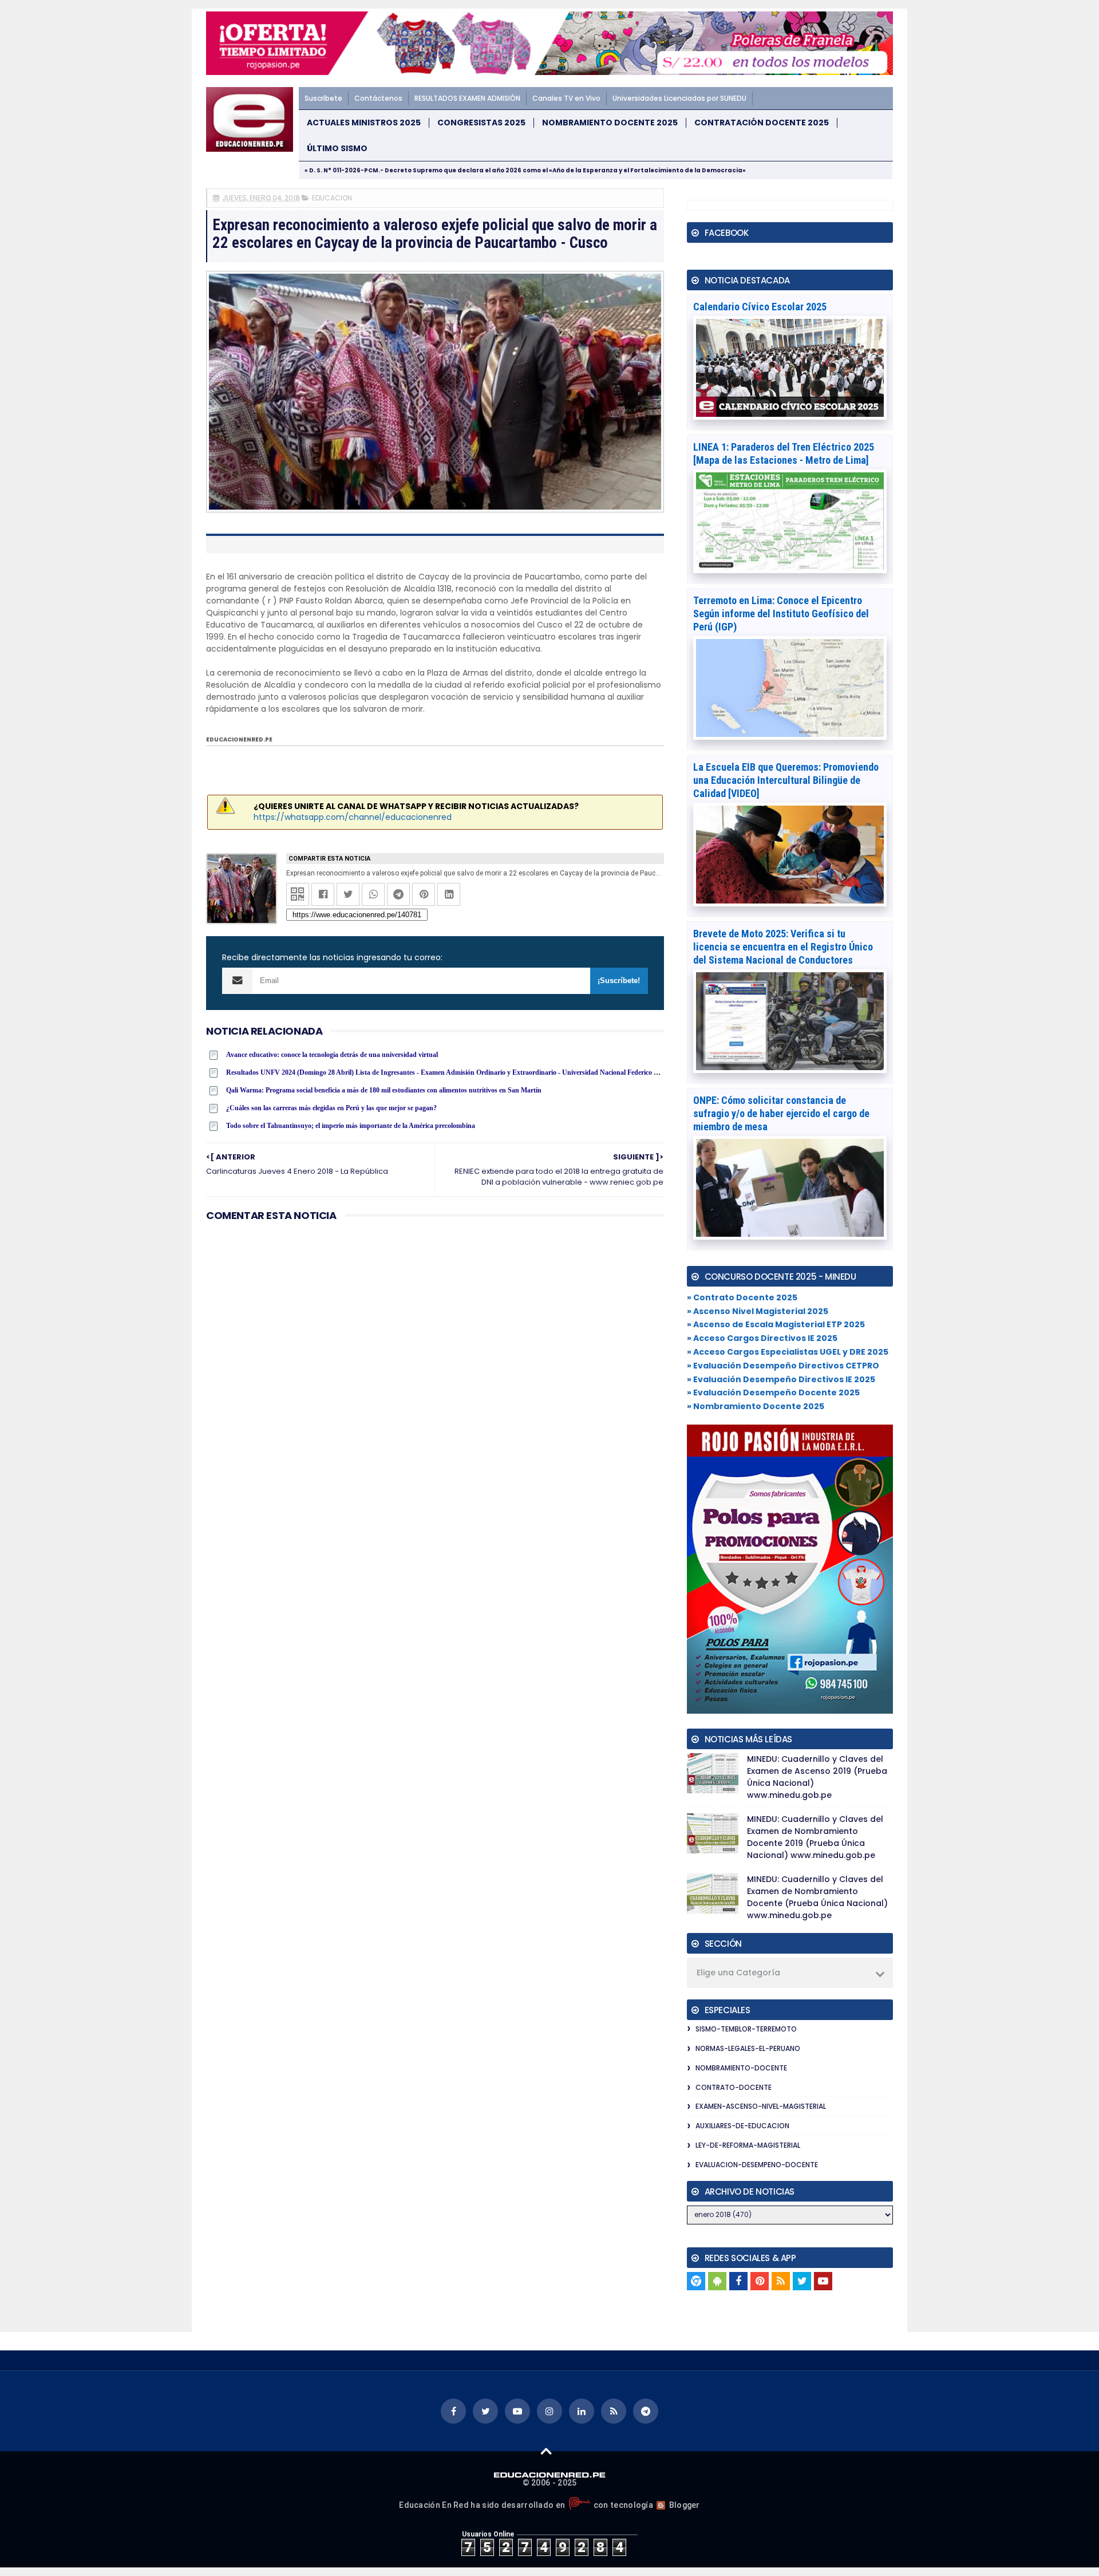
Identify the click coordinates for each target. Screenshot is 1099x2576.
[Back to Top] (546, 2451)
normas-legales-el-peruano (748, 2048)
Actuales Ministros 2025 (364, 123)
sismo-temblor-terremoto (746, 2029)
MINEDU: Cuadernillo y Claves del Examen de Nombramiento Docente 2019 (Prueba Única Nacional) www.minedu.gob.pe (815, 1837)
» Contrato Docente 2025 (742, 1297)
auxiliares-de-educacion (742, 2126)
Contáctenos (378, 98)
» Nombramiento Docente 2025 (756, 1406)
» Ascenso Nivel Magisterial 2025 (758, 1311)
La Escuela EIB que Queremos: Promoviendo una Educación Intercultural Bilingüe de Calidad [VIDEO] (786, 780)
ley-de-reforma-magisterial (748, 2145)
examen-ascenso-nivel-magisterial (761, 2106)
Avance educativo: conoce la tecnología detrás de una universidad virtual (332, 1055)
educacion (332, 198)
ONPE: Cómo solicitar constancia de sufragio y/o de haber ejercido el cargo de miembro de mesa (781, 1113)
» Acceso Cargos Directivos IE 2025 (762, 1338)
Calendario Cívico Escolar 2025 (760, 307)
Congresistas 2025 (481, 123)
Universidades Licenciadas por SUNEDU (679, 98)
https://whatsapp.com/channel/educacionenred (353, 817)
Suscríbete (323, 98)
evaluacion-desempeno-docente (757, 2165)
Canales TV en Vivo (566, 98)
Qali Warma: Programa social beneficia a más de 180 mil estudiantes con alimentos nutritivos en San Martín (384, 1090)
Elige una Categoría (738, 1973)
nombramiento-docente (741, 2068)
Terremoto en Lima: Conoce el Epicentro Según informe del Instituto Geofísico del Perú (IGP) (781, 614)
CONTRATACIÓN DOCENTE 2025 (762, 123)
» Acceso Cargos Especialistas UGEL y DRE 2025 (788, 1352)
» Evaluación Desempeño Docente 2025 (773, 1392)
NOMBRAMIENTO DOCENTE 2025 (610, 123)
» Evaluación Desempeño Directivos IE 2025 (781, 1379)
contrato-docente (734, 2087)
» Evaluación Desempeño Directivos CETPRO (783, 1366)
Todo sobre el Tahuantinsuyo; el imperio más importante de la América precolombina (351, 1126)
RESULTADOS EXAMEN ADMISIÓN (467, 98)
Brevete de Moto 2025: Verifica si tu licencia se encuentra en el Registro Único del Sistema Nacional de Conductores (783, 947)
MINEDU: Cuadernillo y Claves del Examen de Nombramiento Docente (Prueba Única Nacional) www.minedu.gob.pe (817, 1897)
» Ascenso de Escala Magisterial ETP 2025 (776, 1324)
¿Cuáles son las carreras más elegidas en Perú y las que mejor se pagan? (331, 1108)
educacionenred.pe (239, 739)
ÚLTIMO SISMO (337, 149)
